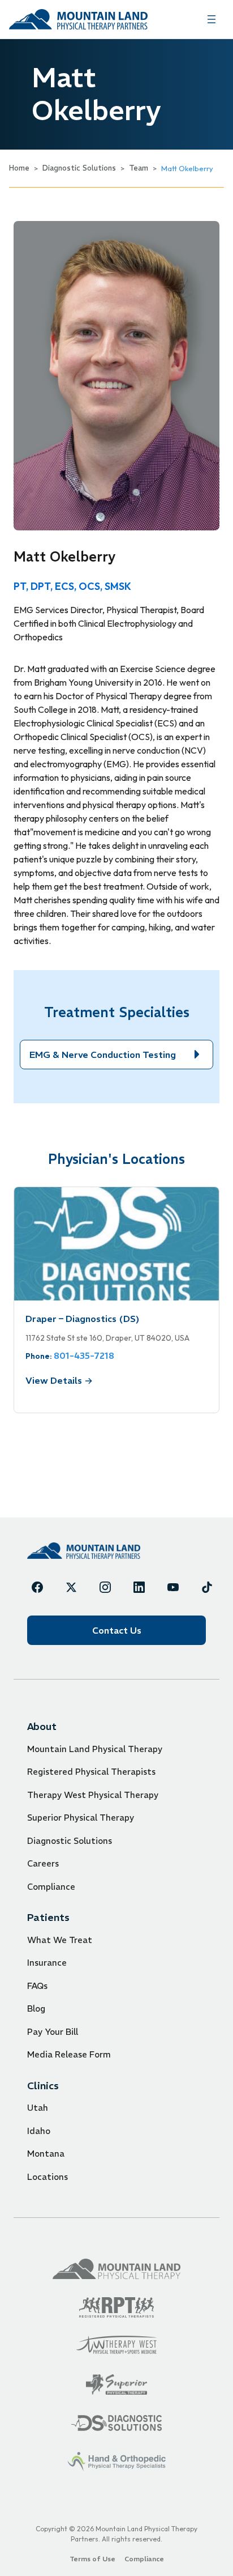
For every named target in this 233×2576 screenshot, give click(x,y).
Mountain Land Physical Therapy (95, 1749)
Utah (38, 2108)
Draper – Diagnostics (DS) (83, 1319)
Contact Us (117, 1630)
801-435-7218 (84, 1355)
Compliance (51, 1887)
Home (19, 168)
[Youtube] (173, 1587)
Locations (48, 2177)
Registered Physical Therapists (91, 1772)
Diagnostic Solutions (79, 168)
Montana (46, 2154)
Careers (43, 1863)
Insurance (47, 1963)
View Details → (59, 1380)
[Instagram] (105, 1587)
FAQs (37, 1986)
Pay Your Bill (53, 2032)
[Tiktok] (207, 1587)
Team (139, 168)
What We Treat (60, 1940)
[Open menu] (212, 19)
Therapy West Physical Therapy (93, 1795)
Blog (36, 2008)
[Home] (84, 1551)
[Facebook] (37, 1587)
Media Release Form (69, 2054)
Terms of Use (92, 2559)
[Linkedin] (139, 1587)
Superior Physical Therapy (81, 1818)
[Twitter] (71, 1587)
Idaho (39, 2131)
